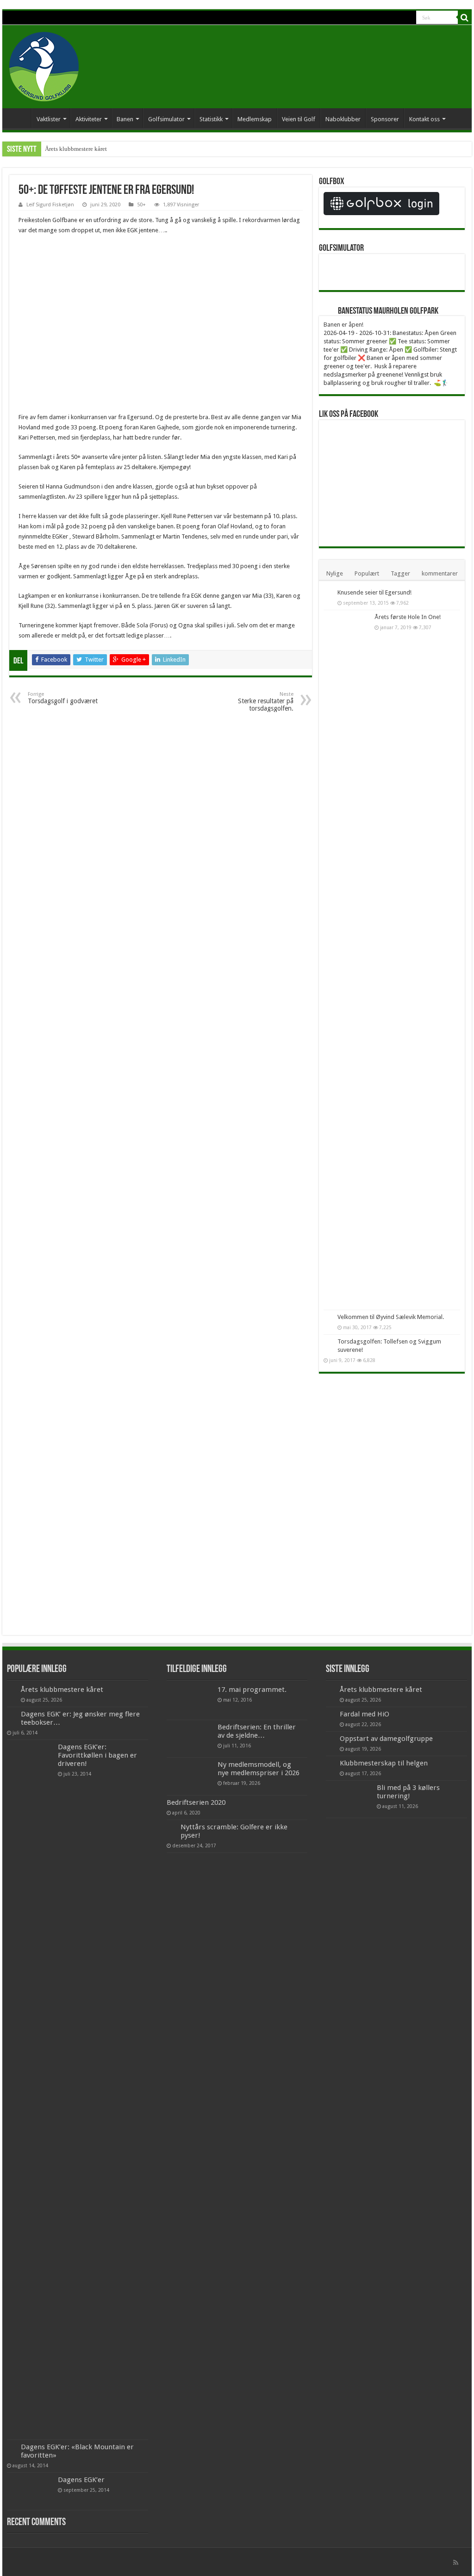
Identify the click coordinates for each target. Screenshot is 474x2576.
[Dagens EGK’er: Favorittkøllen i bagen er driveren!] (30, 2090)
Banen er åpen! (343, 325)
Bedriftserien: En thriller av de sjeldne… (257, 1731)
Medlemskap (255, 119)
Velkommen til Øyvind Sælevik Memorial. (391, 1317)
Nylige (335, 573)
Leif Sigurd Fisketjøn (50, 205)
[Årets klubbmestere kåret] (12, 1690)
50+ (141, 205)
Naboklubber (343, 119)
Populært (367, 573)
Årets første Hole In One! (408, 617)
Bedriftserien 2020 (196, 1802)
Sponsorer (385, 119)
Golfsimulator (166, 119)
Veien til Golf (299, 119)
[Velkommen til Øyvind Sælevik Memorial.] (328, 1318)
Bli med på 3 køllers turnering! (408, 1792)
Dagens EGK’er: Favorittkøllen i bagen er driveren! (97, 1755)
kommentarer (440, 573)
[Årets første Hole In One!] (347, 960)
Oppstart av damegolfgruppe (386, 1739)
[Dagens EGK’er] (30, 2491)
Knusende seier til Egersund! (374, 592)
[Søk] (465, 18)
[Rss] (456, 2563)
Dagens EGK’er (81, 2480)
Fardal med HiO (365, 1714)
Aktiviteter (89, 119)
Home (19, 118)
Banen (125, 119)
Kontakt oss (424, 119)
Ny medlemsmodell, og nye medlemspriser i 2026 (259, 1769)
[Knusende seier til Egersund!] (328, 593)
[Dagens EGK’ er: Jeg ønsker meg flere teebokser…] (12, 1715)
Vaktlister (49, 119)
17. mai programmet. (252, 1690)
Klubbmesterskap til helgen (384, 1763)
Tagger (400, 573)
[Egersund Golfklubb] (44, 65)
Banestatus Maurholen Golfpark (388, 311)
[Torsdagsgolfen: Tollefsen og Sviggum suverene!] (328, 1342)
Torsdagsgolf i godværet (63, 698)
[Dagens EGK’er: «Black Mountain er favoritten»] (12, 2447)
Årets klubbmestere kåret (76, 149)
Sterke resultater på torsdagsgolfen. (266, 702)
